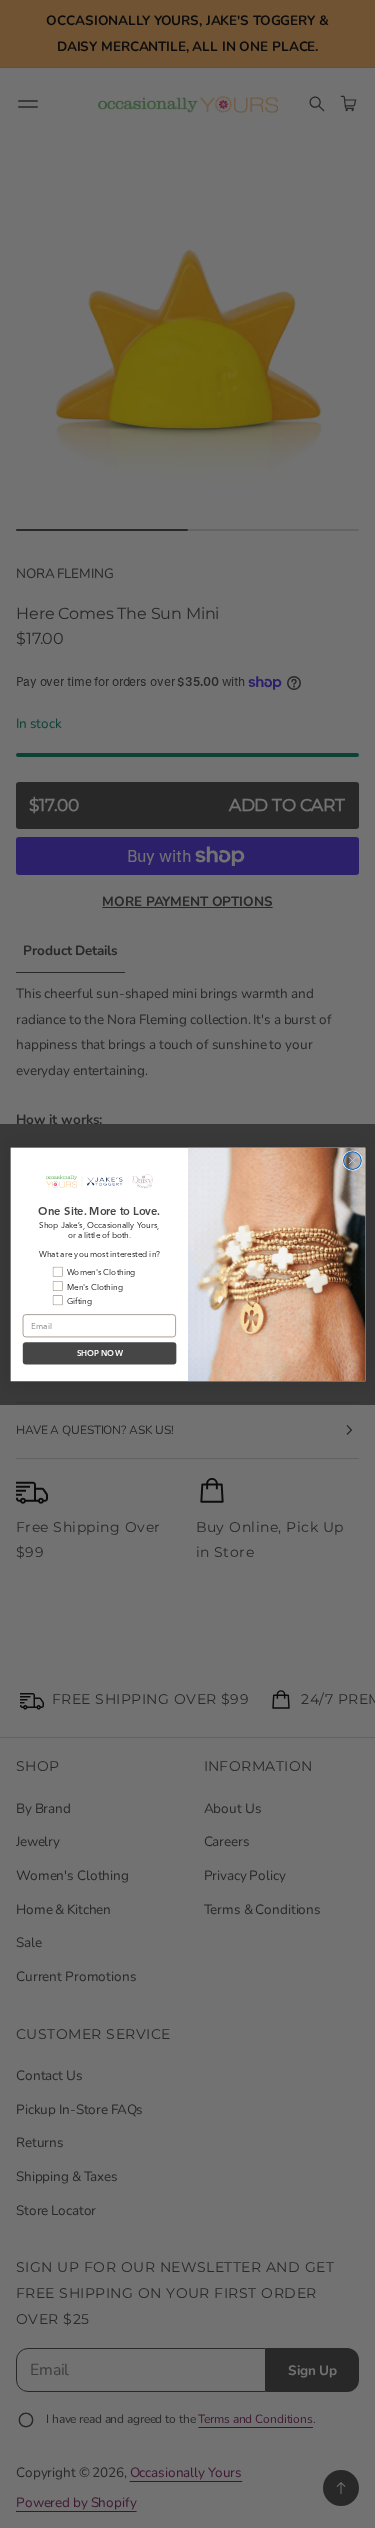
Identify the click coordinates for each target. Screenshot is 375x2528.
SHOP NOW (99, 1353)
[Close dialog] (352, 1160)
